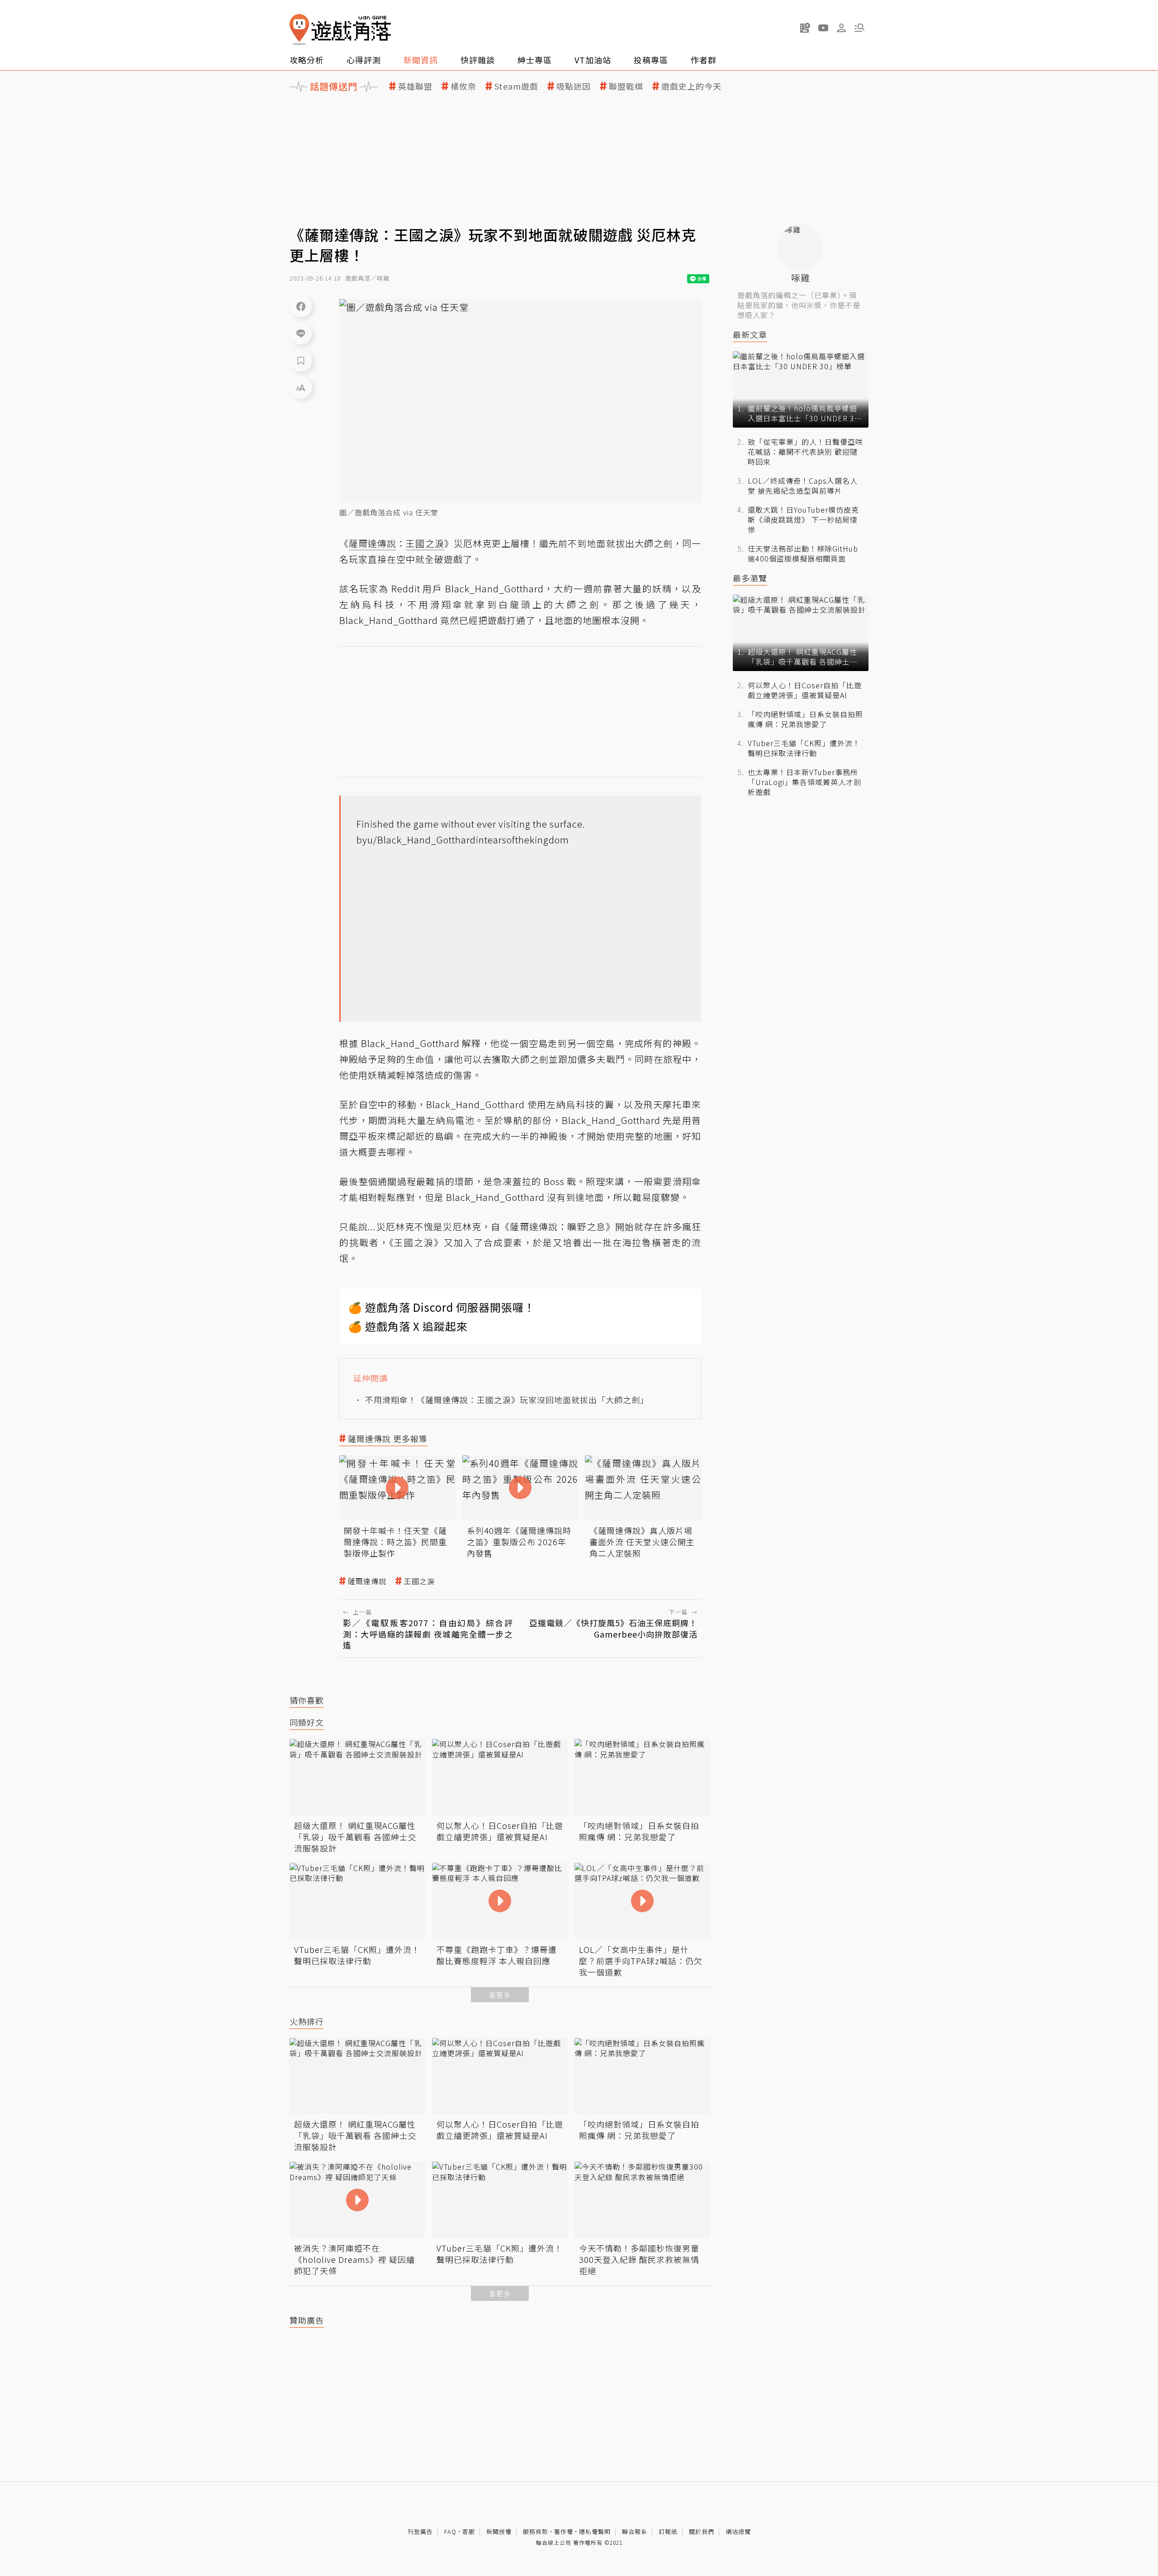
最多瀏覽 (750, 578)
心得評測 (364, 60)
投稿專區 (651, 60)
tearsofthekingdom (527, 840)
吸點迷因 (574, 86)
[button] (859, 28)
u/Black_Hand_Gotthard (422, 840)
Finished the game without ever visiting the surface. (471, 824)
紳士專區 (535, 60)
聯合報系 (635, 2531)
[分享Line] (301, 333)
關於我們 (702, 2531)
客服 (469, 2531)
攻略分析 (307, 60)
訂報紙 (668, 2531)
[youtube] (823, 28)
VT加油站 (593, 60)
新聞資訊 (421, 60)
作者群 (704, 60)
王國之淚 (419, 1581)
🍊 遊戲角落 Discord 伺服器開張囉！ (442, 1307)
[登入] (841, 28)
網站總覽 (738, 2531)
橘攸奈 (463, 86)
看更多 (500, 1995)
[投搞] (805, 28)
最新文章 (750, 335)
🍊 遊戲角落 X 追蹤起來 (408, 1326)
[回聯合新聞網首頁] (299, 30)
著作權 (564, 2531)
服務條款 (536, 2531)
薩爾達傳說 (367, 1581)
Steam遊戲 (516, 86)
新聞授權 (499, 2531)
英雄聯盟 (415, 86)
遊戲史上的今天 (691, 86)
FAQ (450, 2531)
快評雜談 (478, 60)
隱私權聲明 (595, 2531)
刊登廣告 (420, 2531)
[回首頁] (340, 30)
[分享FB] (301, 306)
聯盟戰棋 (626, 86)
